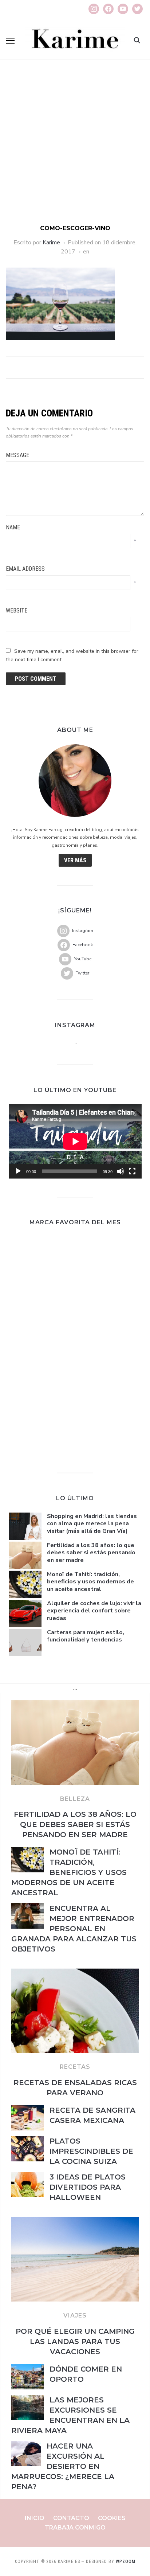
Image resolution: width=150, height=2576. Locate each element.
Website (17, 611)
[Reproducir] (18, 1171)
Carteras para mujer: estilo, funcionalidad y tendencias (86, 1636)
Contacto (71, 2518)
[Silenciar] (121, 1171)
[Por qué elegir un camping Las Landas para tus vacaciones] (75, 2221)
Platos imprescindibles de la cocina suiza (91, 2151)
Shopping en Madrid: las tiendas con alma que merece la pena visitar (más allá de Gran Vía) (92, 1524)
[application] (75, 1141)
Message (17, 455)
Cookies (112, 2518)
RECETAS (75, 2067)
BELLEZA (75, 1799)
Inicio (35, 2518)
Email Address (25, 569)
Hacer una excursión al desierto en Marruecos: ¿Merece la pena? (63, 2466)
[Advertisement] (75, 146)
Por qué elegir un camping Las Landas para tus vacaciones (75, 2341)
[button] (10, 41)
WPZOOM (126, 2561)
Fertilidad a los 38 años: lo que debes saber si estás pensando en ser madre (91, 1553)
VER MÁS (75, 860)
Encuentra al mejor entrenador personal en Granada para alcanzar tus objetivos (74, 1929)
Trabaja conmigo (75, 2528)
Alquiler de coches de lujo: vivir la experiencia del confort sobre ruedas (94, 1611)
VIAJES (75, 2315)
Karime (51, 243)
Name (13, 527)
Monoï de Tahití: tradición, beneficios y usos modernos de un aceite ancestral (90, 1582)
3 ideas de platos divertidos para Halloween (88, 2187)
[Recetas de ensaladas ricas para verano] (75, 1973)
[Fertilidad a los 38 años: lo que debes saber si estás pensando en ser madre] (75, 1704)
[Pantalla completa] (132, 1171)
